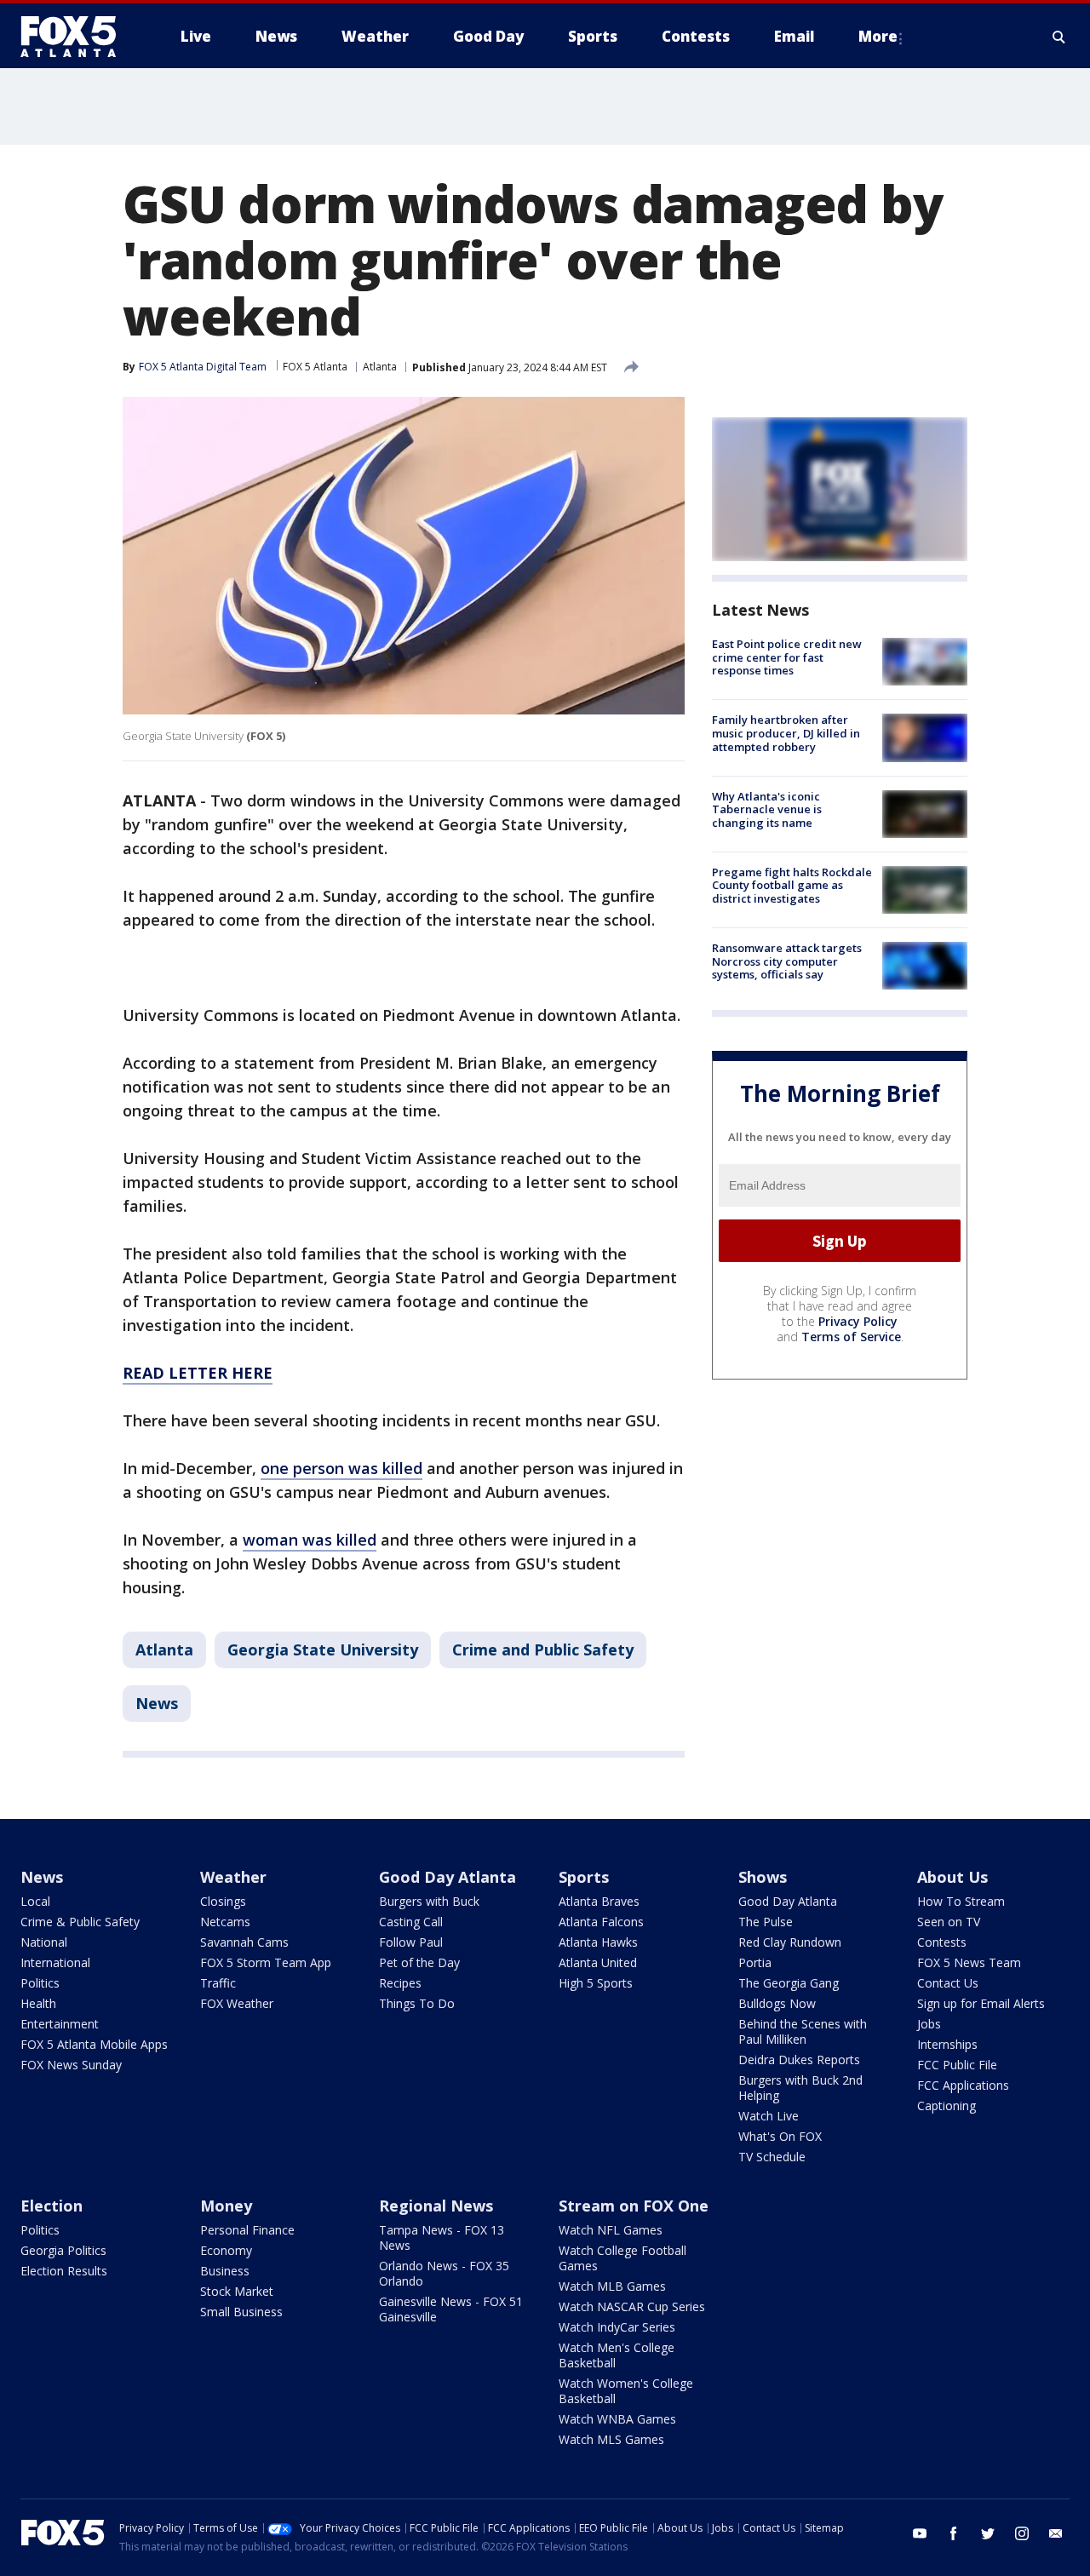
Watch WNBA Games (617, 2419)
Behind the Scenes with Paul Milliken (803, 2031)
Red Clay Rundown (790, 1942)
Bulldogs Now (777, 2003)
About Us (952, 1877)
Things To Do (417, 2003)
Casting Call (411, 1922)
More (878, 36)
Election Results (64, 2271)
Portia (755, 1962)
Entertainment (60, 2024)
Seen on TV (949, 1922)
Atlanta (380, 367)
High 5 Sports (596, 1983)
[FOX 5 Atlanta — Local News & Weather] (77, 37)
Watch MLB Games (612, 2286)
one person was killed (341, 1468)
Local (35, 1901)
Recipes (400, 1983)
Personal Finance (247, 2230)
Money (226, 2206)
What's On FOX (780, 2136)
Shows (763, 1877)
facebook (954, 2533)
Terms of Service (851, 1337)
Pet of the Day (419, 1962)
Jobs (929, 2024)
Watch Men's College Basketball (617, 2355)
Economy (226, 2250)
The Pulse (766, 1922)
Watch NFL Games (611, 2230)
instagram (1022, 2533)
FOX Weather (237, 2003)
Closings (223, 1901)
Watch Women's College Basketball (626, 2391)
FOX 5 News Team (969, 1962)
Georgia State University (323, 1649)
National (44, 1942)
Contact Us (948, 1983)
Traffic (218, 1983)
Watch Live (769, 2116)
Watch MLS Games (611, 2439)
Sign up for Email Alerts (981, 2003)
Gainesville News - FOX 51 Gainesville (451, 2309)
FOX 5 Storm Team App (266, 1962)
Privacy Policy (858, 1321)
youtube (920, 2533)
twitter (988, 2533)
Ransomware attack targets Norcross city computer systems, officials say (787, 961)
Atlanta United (598, 1962)
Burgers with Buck (429, 1901)
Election (52, 2206)
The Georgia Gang (789, 1983)
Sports (584, 1877)
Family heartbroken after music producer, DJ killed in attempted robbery (786, 733)
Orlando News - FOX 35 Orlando (444, 2273)
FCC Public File (957, 2065)
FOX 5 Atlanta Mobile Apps (94, 2044)
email (1056, 2533)
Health (38, 2003)
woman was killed (310, 1540)
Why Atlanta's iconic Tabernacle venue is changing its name (767, 809)
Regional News (436, 2206)
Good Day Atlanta (447, 1877)
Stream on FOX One (634, 2206)
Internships (947, 2044)
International (55, 1962)
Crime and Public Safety (543, 1649)
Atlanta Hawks (598, 1942)
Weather (233, 1877)
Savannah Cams (244, 1942)
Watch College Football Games (622, 2258)
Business (225, 2271)
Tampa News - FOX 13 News (442, 2238)
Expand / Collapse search (1059, 37)
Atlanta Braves (599, 1901)
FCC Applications (963, 2085)
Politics (40, 1983)
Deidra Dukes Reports (799, 2060)
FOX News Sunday (71, 2065)
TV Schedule (772, 2157)
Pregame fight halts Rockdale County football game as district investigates (792, 885)
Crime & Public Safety (80, 1922)
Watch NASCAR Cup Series (632, 2306)
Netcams (225, 1922)
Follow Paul (411, 1942)
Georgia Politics (63, 2250)
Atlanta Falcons (601, 1922)
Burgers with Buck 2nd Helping (800, 2088)
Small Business (241, 2312)
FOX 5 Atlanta (315, 367)
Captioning (947, 2106)
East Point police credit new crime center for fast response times (787, 657)
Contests (942, 1942)
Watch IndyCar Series (617, 2327)
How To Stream (961, 1901)
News (157, 1703)
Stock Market (237, 2291)
